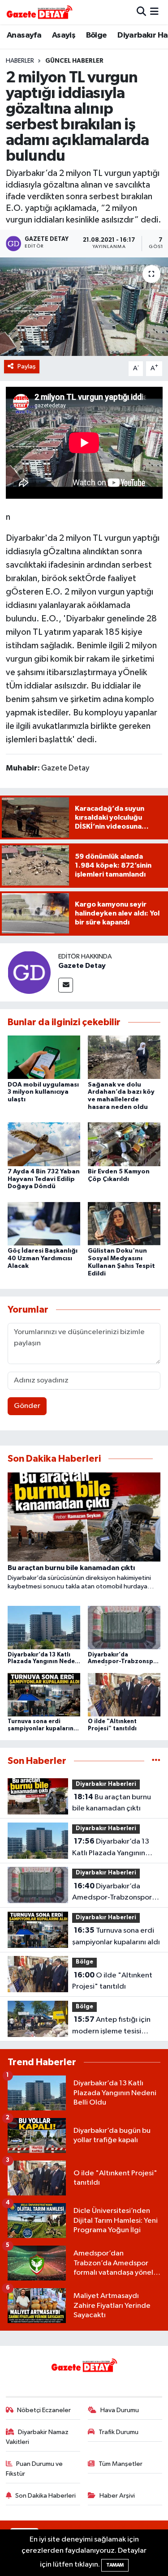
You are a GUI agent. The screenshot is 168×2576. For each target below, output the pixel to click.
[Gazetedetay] (39, 12)
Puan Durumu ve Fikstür (34, 2469)
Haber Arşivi (117, 2496)
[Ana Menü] (154, 12)
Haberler (20, 61)
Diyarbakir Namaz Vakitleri (37, 2437)
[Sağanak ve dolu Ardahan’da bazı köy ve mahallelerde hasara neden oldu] (124, 1057)
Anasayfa (24, 35)
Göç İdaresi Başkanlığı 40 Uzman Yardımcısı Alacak (43, 1258)
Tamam (115, 2565)
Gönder (27, 1406)
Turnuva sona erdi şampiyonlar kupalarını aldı (116, 1936)
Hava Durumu (120, 2410)
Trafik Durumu (118, 2432)
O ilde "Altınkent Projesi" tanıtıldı (112, 1981)
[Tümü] (156, 1761)
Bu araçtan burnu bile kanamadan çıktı (112, 1803)
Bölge (97, 35)
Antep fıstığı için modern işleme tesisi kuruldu (111, 2026)
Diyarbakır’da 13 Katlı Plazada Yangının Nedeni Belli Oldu (111, 1848)
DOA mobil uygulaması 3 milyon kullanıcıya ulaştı (43, 1092)
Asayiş (64, 35)
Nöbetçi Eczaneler (44, 2410)
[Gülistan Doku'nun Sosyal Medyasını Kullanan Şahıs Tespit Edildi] (124, 1223)
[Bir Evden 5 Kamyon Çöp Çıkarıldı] (124, 1144)
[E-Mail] (66, 985)
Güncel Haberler (74, 61)
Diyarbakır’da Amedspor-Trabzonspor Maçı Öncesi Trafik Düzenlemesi (112, 1893)
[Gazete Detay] (29, 972)
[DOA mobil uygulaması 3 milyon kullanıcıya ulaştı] (44, 1057)
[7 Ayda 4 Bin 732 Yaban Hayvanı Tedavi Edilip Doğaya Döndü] (44, 1144)
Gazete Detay (82, 966)
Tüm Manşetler (121, 2464)
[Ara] (141, 12)
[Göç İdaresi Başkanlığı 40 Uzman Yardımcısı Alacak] (44, 1223)
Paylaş (27, 366)
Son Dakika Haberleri (45, 2496)
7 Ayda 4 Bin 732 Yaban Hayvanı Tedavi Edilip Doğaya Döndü (44, 1179)
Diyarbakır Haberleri (106, 1784)
